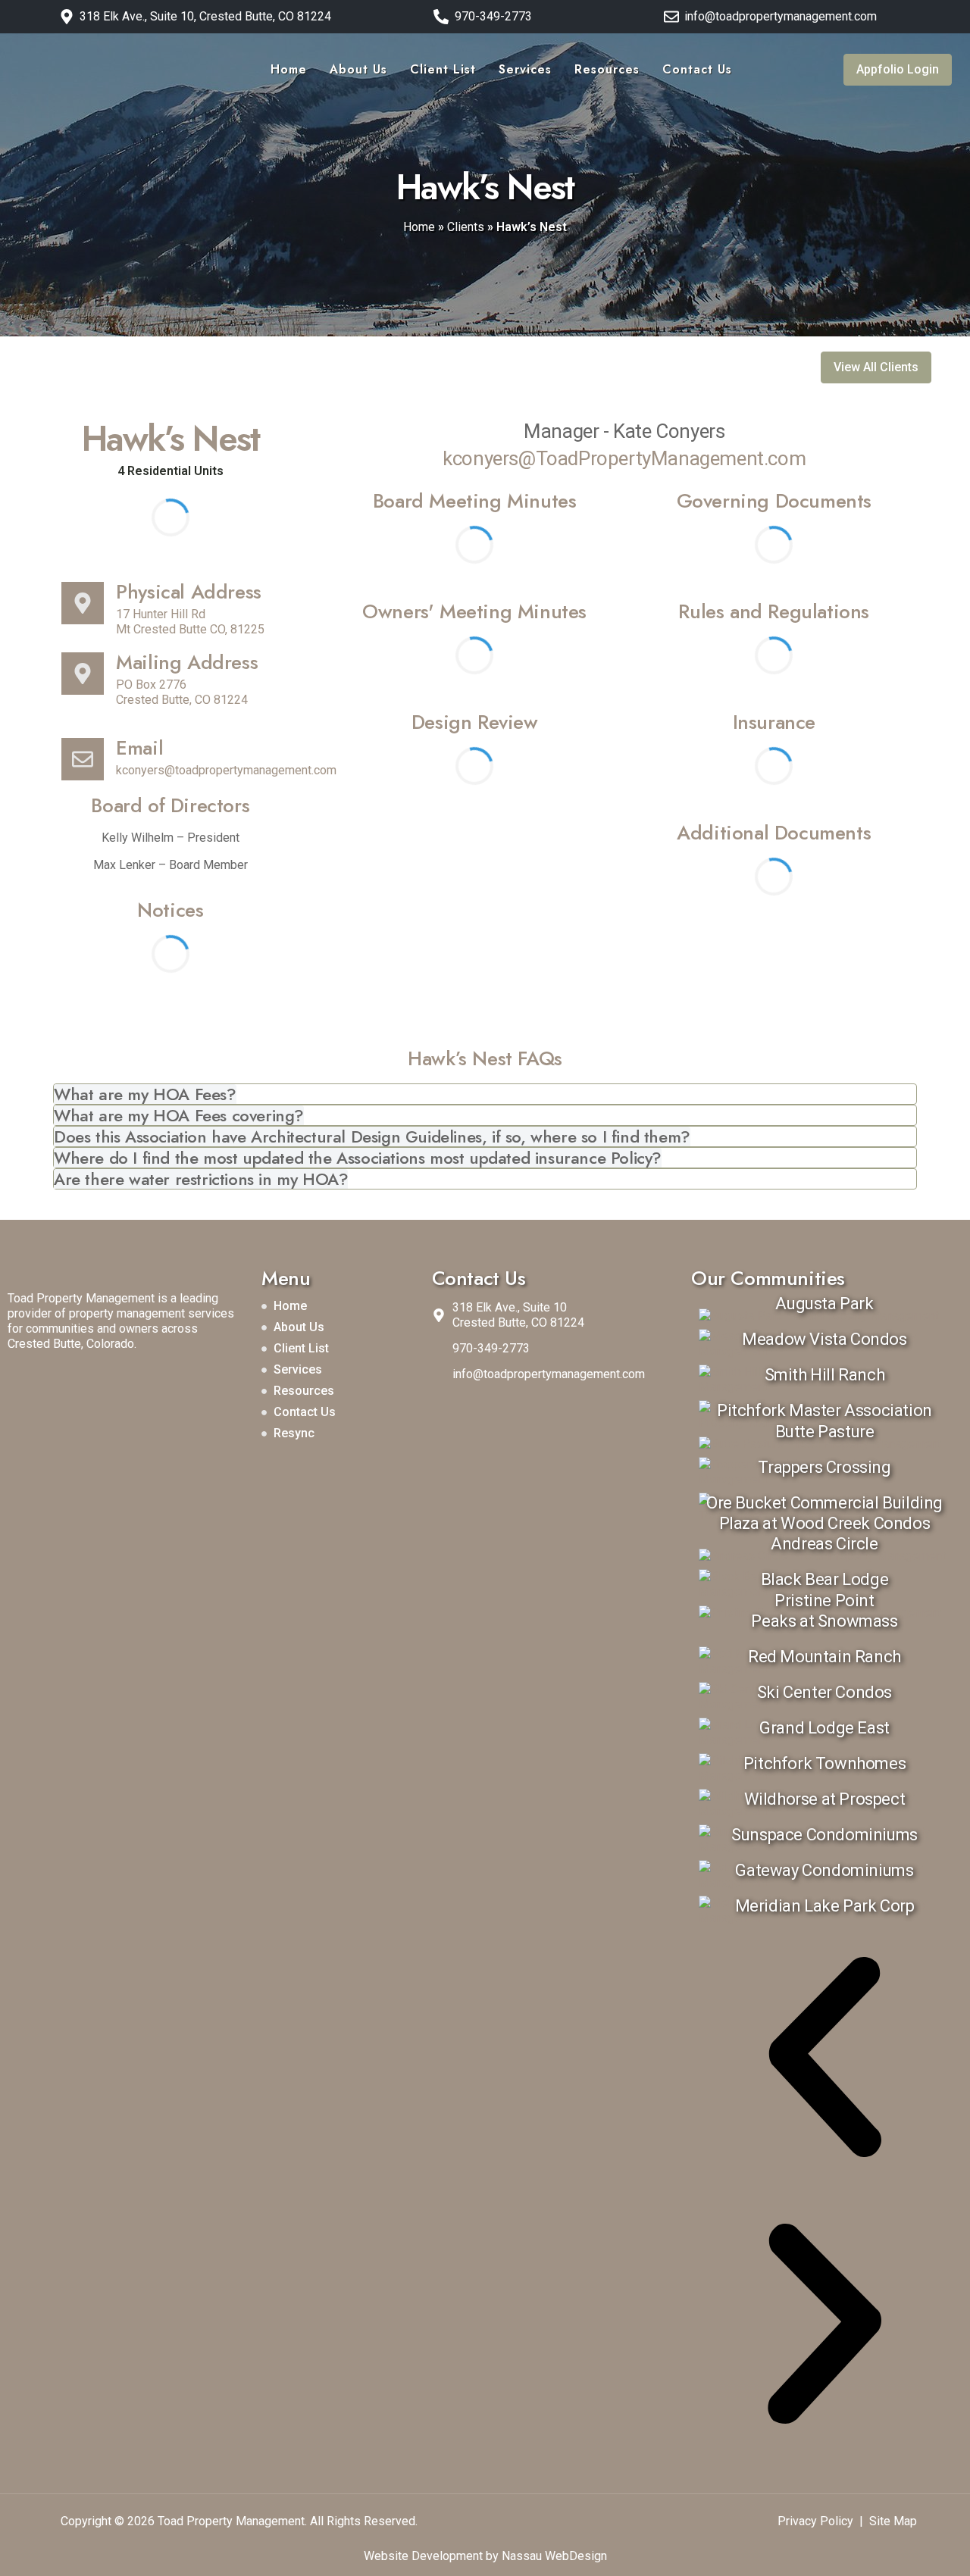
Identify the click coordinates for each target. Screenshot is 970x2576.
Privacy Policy (815, 2521)
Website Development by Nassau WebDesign (485, 2556)
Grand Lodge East (824, 1728)
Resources (607, 69)
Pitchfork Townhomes (824, 1763)
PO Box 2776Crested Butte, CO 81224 (182, 692)
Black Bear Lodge (825, 1579)
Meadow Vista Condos (824, 1339)
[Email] (83, 759)
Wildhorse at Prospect (825, 1799)
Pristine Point (824, 1601)
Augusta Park (824, 1304)
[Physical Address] (83, 603)
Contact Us (697, 69)
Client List (443, 69)
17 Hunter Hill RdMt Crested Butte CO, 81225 (190, 622)
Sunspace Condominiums (824, 1835)
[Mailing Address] (83, 674)
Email (139, 748)
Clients (466, 227)
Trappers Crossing (824, 1467)
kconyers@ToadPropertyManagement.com (624, 458)
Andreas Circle (824, 1544)
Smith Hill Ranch (825, 1375)
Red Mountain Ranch (824, 1657)
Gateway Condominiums (824, 1870)
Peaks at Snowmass (824, 1621)
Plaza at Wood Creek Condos (825, 1523)
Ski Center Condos (824, 1692)
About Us (358, 69)
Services (525, 69)
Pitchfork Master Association (824, 1410)
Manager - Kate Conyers (624, 431)
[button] (824, 2057)
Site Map (893, 2521)
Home (289, 69)
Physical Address (189, 592)
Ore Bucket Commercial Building (824, 1503)
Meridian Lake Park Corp (825, 1906)
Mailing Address (187, 662)
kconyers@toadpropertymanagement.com (226, 770)
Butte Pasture (825, 1432)
